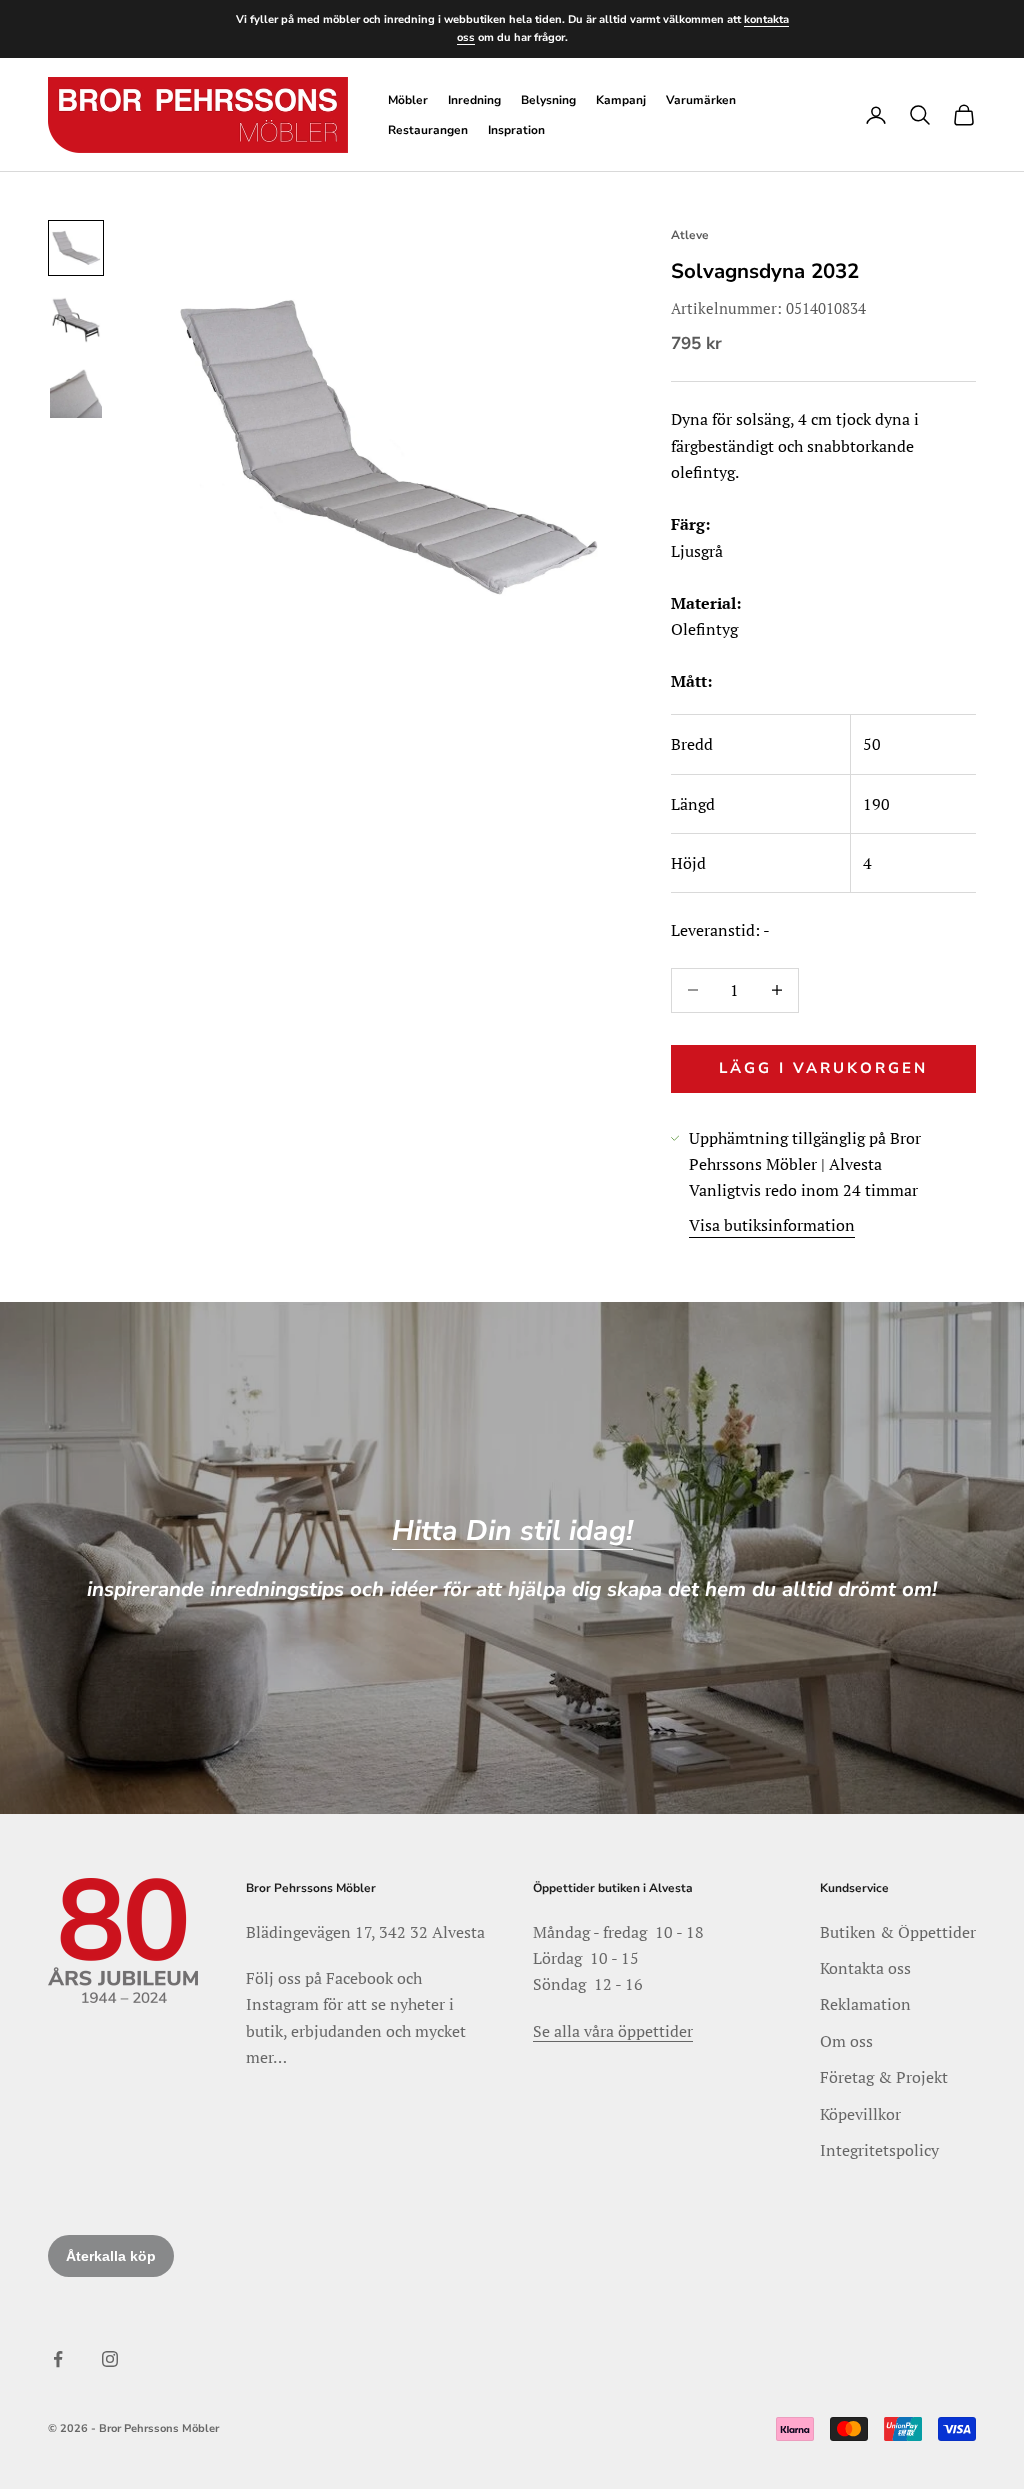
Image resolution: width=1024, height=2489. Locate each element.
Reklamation (865, 2004)
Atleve (690, 235)
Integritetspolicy (879, 2150)
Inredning (474, 100)
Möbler (408, 100)
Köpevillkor (860, 2114)
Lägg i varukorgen (823, 1068)
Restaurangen (428, 130)
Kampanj (621, 100)
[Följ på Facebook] (58, 2359)
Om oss (846, 2041)
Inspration (516, 130)
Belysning (548, 100)
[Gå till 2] (76, 320)
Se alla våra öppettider (613, 2031)
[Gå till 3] (76, 392)
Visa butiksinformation (772, 1225)
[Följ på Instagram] (110, 2359)
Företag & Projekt (884, 2077)
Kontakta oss (865, 1968)
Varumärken (701, 100)
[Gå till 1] (76, 248)
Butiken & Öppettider (898, 1932)
